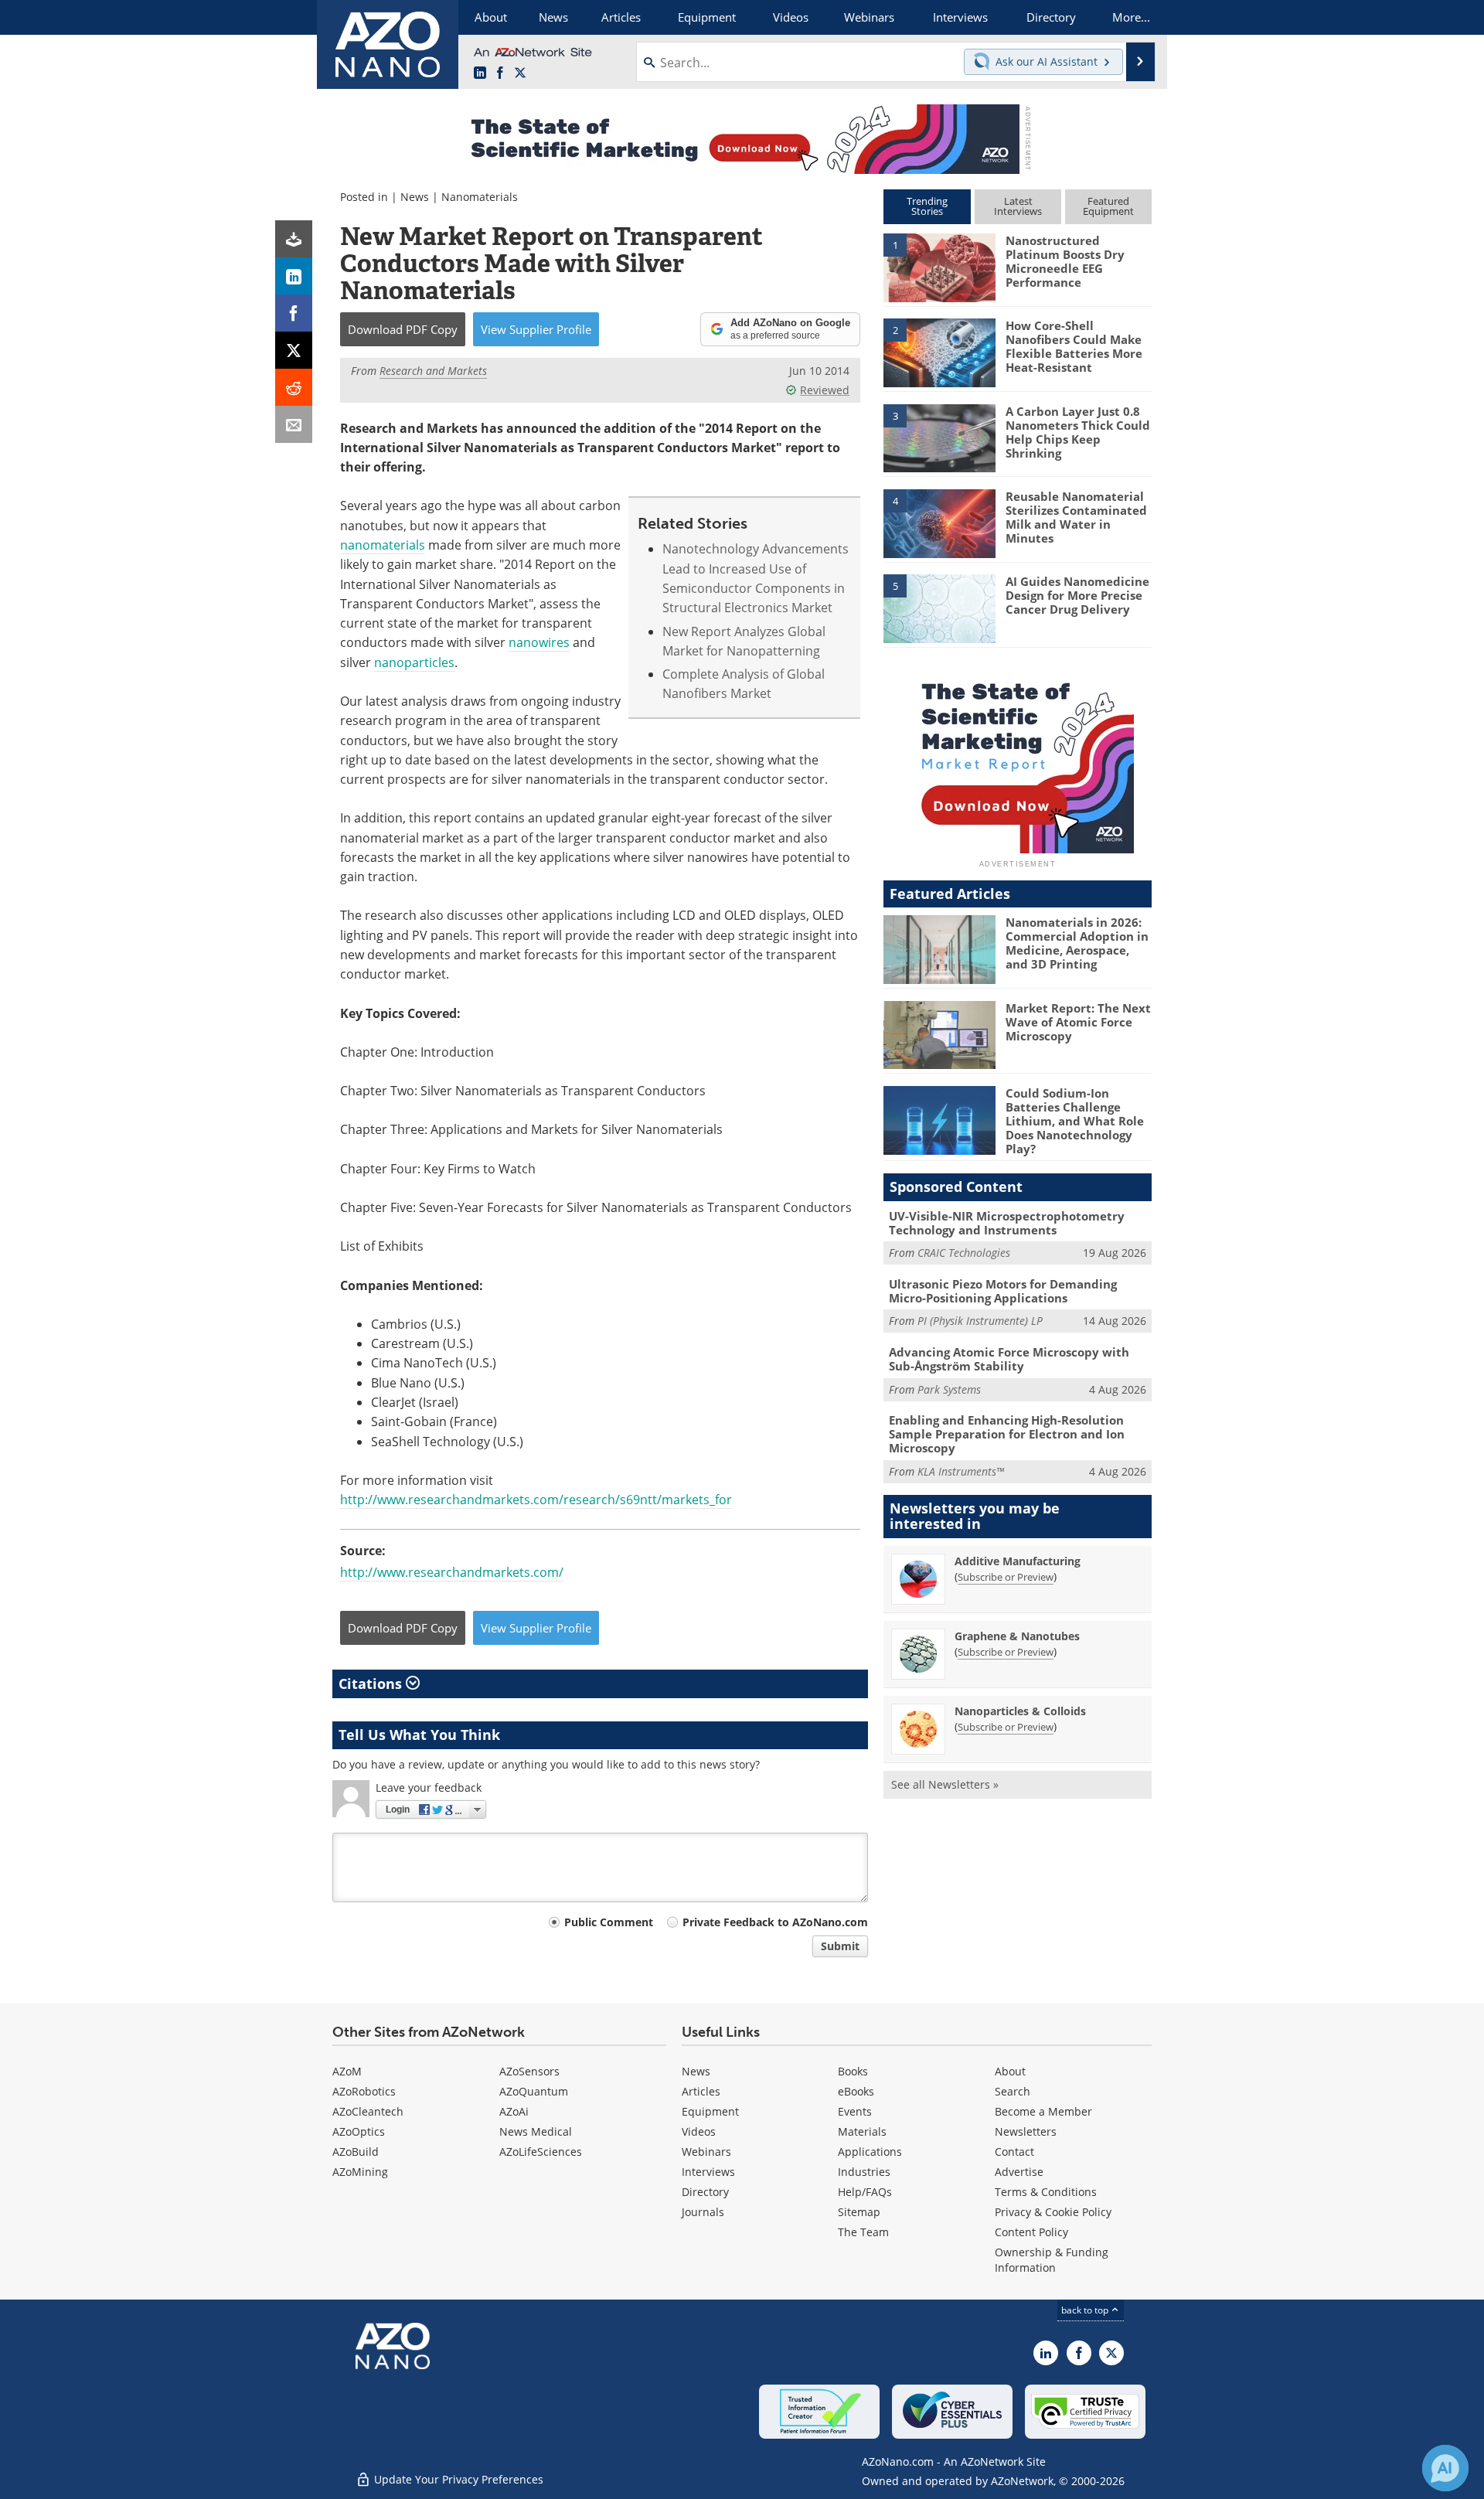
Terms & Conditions (1046, 2192)
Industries (864, 2172)
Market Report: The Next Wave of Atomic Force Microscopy (1078, 1022)
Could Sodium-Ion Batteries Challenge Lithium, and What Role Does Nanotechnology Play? (1075, 1121)
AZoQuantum (534, 2091)
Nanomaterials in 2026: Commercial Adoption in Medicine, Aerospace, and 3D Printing (1077, 943)
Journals (703, 2212)
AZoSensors (529, 2071)
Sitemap (859, 2212)
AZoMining (360, 2172)
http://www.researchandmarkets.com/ (452, 1572)
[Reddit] (294, 387)
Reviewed (825, 390)
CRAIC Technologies (964, 1253)
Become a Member (1043, 2111)
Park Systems (949, 1389)
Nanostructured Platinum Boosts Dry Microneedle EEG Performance (1065, 261)
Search (1013, 2091)
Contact (1014, 2152)
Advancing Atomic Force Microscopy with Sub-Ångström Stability (1009, 1359)
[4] (939, 523)
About (1010, 2071)
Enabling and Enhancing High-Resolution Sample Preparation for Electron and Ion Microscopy (1007, 1434)
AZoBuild (356, 2152)
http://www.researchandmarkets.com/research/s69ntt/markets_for (536, 1500)
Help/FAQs (865, 2192)
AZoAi (514, 2111)
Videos (699, 2131)
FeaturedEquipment (1108, 206)
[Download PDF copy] (294, 239)
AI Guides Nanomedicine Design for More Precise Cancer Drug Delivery (1077, 595)
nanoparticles (414, 662)
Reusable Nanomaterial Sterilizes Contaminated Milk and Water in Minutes (1076, 517)
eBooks (856, 2091)
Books (853, 2071)
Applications (870, 2152)
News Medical (536, 2131)
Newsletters (1026, 2131)
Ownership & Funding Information (1052, 2260)
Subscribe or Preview (1006, 1577)
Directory (705, 2192)
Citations (372, 1684)
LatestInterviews (1018, 206)
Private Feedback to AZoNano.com (775, 1922)
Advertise (1019, 2172)
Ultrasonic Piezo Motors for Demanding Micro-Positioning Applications (1003, 1291)
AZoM (347, 2071)
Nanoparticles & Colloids (1020, 1711)
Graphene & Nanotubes (1017, 1636)
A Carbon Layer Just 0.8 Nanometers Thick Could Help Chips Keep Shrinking (1078, 432)
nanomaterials (383, 545)
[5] (939, 608)
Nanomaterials (480, 197)
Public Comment (609, 1922)
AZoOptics (359, 2131)
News (415, 197)
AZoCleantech (368, 2111)
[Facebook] (294, 313)
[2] (939, 352)
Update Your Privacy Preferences (457, 2479)
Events (855, 2111)
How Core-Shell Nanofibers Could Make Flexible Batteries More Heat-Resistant (1074, 346)
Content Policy (1031, 2232)
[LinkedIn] (294, 276)
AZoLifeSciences (541, 2152)
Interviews (708, 2172)
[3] (939, 437)
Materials (862, 2131)
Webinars (706, 2152)
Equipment (710, 2111)
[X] (294, 350)
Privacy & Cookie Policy (1053, 2212)
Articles (701, 2091)
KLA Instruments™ (961, 1471)
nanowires (539, 642)
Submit (840, 1946)
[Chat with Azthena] (1445, 2468)
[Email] (294, 424)
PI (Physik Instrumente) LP (980, 1321)
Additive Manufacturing (1018, 1561)
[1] (939, 267)
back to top (1086, 2310)
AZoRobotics (364, 2091)
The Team (863, 2232)
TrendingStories (927, 206)
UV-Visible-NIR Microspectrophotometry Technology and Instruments (1007, 1223)
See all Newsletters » (945, 1784)
